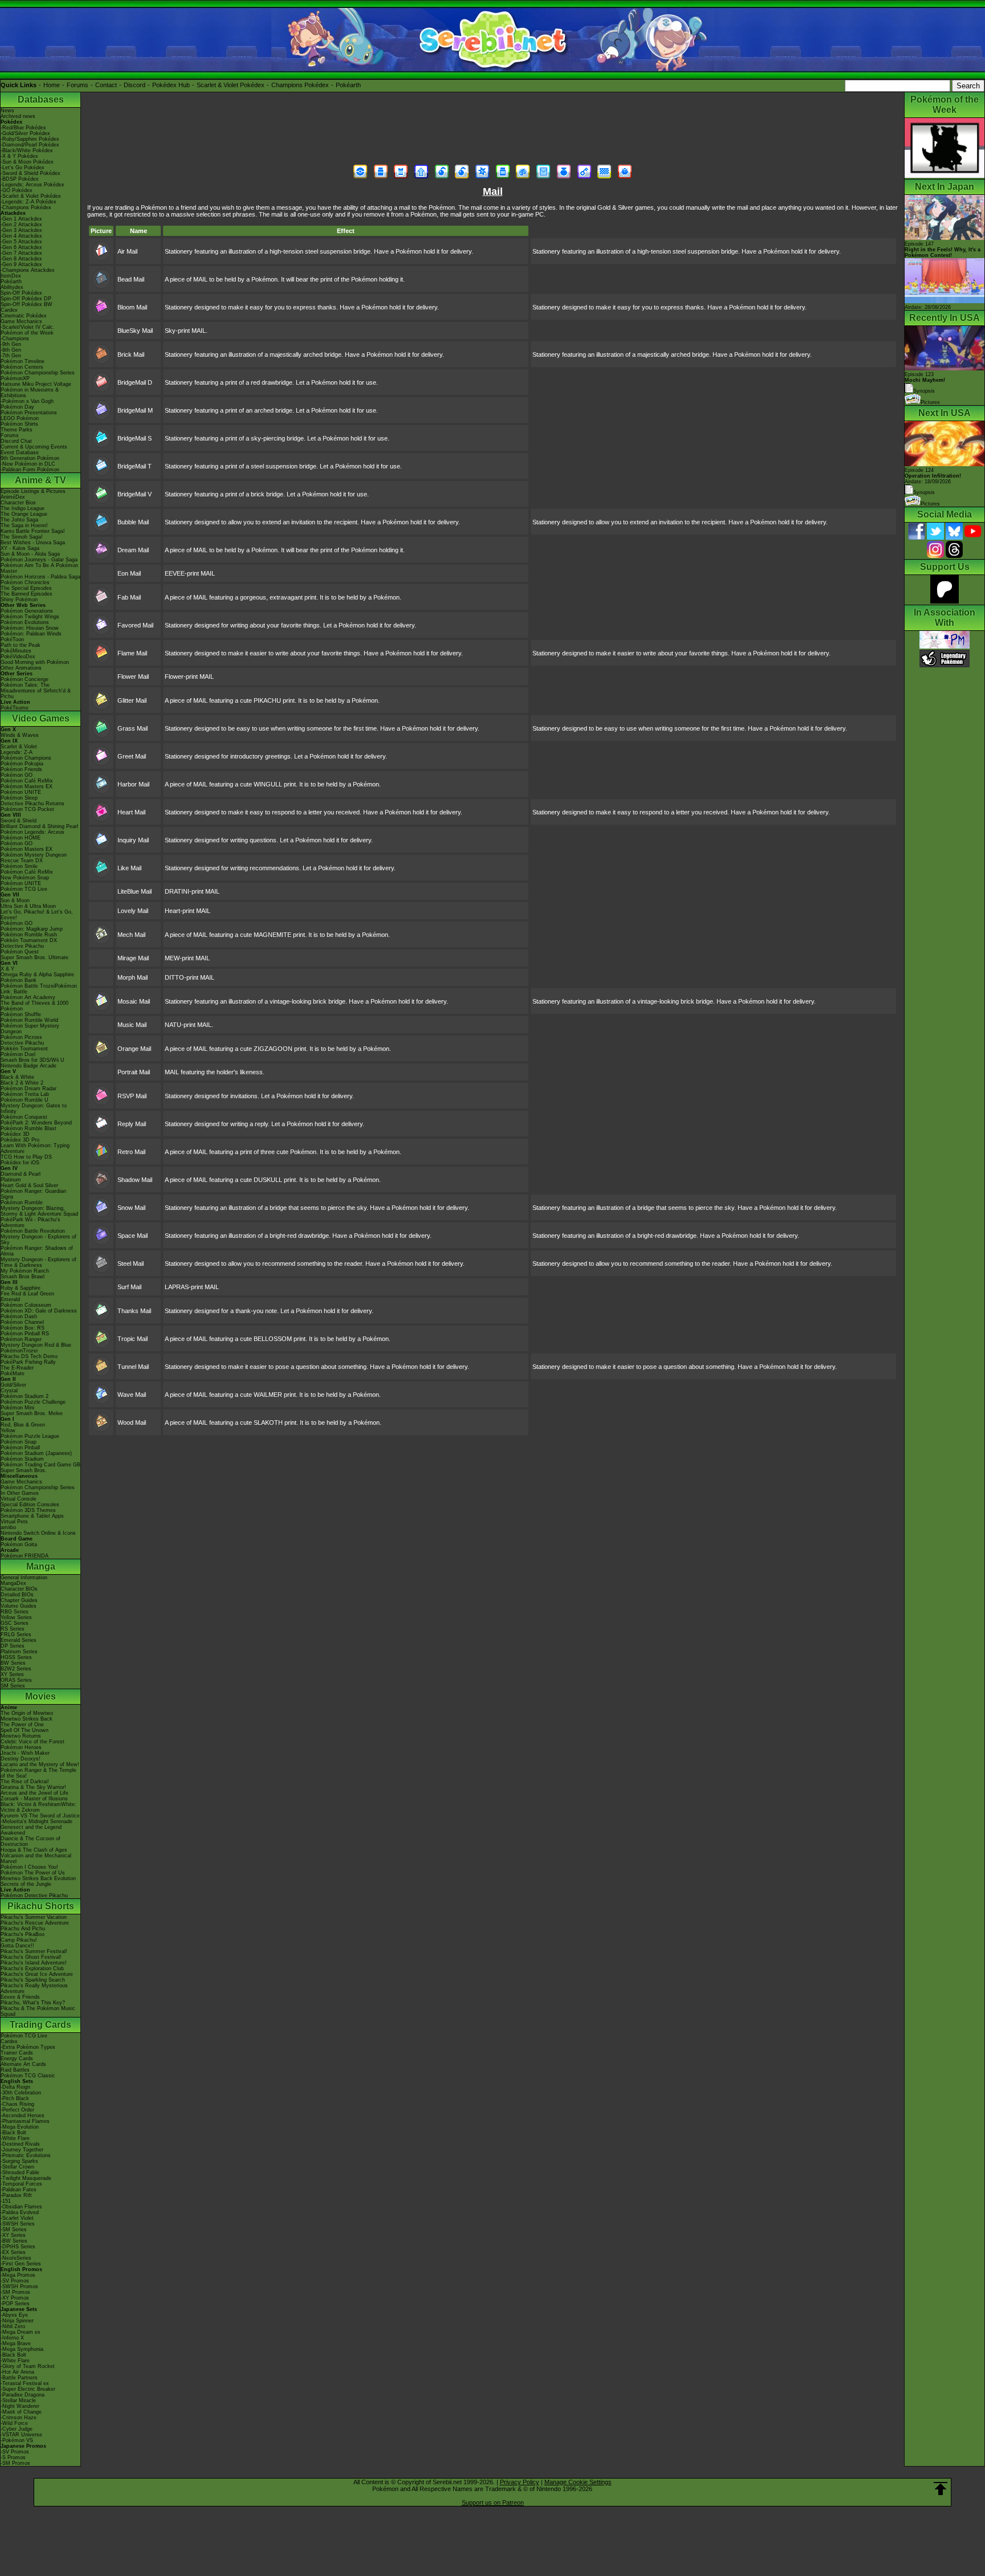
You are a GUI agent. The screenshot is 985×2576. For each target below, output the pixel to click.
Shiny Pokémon (19, 600)
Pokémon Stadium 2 (25, 1396)
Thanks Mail (134, 1311)
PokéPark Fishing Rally (28, 1362)
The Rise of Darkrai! (25, 1782)
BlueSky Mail (135, 331)
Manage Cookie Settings (578, 2482)
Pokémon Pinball (20, 1448)
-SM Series (14, 2229)
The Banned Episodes (27, 594)
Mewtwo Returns (21, 1736)
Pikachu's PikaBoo (23, 1934)
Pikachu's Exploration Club (32, 1968)
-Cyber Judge (17, 2429)
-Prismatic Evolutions (26, 2155)
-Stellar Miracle (18, 2400)
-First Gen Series (21, 2264)
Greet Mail (132, 756)
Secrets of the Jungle (26, 1884)
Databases (41, 99)
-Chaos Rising (17, 2104)
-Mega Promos (18, 2275)
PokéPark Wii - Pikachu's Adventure (30, 1222)
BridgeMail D (135, 382)
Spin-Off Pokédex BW (27, 304)
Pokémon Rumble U (25, 1100)
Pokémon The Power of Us (33, 1873)
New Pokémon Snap (25, 878)
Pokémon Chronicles (25, 582)
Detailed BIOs (17, 1595)
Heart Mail (131, 812)
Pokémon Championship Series (38, 373)
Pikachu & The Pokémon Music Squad (38, 2011)
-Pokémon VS (17, 2440)
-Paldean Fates (19, 2190)
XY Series (12, 1674)
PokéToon (12, 639)
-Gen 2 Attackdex (21, 225)
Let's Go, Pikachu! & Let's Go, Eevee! (37, 915)
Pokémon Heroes (21, 1747)
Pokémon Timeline (23, 361)
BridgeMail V (135, 494)
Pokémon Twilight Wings (30, 617)
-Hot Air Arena (17, 2372)
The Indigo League (23, 508)
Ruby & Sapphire (21, 1288)
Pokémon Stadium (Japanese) (36, 1453)
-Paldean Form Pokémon (30, 470)
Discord (135, 85)
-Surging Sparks (19, 2161)
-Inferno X (12, 2338)
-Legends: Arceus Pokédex (32, 185)
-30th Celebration (21, 2093)
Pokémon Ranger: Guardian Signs (33, 1194)
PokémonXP (15, 378)
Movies (40, 1696)
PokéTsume (15, 708)
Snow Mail (131, 1208)
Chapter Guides (19, 1600)
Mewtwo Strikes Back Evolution (38, 1878)
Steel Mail (131, 1263)
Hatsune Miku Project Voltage (36, 384)
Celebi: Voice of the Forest (32, 1742)
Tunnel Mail (133, 1367)
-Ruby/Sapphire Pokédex (30, 139)
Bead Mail (131, 279)
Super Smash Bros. (24, 1470)
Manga (41, 1566)
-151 (6, 2201)
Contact (106, 85)
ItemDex (11, 276)
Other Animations (21, 668)
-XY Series (13, 2235)
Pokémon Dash (19, 1316)
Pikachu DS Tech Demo (29, 1356)
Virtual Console (19, 1499)
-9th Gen (11, 344)
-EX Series (13, 2252)
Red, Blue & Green (23, 1425)
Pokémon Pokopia (22, 764)
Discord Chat (16, 441)
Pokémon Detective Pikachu (34, 1896)
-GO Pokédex (17, 190)
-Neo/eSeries (16, 2258)
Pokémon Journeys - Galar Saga (39, 560)
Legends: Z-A (17, 752)
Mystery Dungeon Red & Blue (36, 1345)
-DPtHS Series (18, 2247)
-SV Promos (15, 2281)
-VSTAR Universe (21, 2435)
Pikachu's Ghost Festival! (31, 1957)
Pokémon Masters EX (27, 786)
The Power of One (22, 1725)
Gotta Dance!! (17, 1946)
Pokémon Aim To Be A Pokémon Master (39, 568)
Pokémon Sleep (19, 798)
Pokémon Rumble (22, 1203)
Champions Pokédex (300, 85)
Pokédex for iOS (20, 1163)
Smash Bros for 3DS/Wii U (32, 1060)
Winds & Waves (20, 735)
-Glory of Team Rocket (28, 2366)
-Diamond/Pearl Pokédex (30, 145)
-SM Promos (15, 2292)
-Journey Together (22, 2150)
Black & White (17, 1077)
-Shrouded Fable (20, 2173)
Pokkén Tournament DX (29, 940)
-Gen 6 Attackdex (21, 247)
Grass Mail (133, 728)
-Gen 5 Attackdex (21, 242)
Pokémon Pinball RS (25, 1334)
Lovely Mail (133, 911)
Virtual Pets (14, 1522)
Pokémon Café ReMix (27, 781)
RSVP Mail (132, 1096)
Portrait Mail (134, 1072)
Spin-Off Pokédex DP (26, 299)
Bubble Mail (133, 522)
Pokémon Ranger (21, 1339)
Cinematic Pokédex (24, 316)
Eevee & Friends (20, 1997)
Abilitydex (12, 287)
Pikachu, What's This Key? (33, 2003)
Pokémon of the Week (27, 333)
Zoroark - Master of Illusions (34, 1799)
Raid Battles (15, 2070)
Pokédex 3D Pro (20, 1140)
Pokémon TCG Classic (28, 2076)
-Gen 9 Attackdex (21, 264)
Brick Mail (131, 354)
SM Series (13, 1686)
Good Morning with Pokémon (35, 662)
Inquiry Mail (133, 840)
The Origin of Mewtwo (27, 1713)
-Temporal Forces (21, 2184)
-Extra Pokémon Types (28, 2047)
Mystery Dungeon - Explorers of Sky (38, 1240)
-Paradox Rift (16, 2195)
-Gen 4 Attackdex (21, 236)
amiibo (8, 1527)
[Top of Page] (941, 2489)
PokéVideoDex (18, 657)
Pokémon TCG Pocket (27, 809)
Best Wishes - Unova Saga (33, 543)
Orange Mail (134, 1049)
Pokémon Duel (18, 1054)
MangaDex (13, 1583)
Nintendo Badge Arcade (29, 1066)
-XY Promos (15, 2298)
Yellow (8, 1430)
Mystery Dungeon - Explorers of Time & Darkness (38, 1262)
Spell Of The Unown (25, 1730)
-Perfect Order (17, 2110)
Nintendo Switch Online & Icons (38, 1533)
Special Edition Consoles (30, 1505)
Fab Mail (129, 597)
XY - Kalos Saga (20, 548)
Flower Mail (133, 676)
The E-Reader (17, 1368)
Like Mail (129, 868)
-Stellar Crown (17, 2167)
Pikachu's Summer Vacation (34, 1917)
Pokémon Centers (22, 367)
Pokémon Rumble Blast (29, 1128)
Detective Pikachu (22, 946)
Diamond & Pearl (21, 1174)
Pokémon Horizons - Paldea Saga (40, 577)
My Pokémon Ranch (25, 1271)
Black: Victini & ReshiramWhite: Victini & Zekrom (38, 1807)
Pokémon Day (17, 407)
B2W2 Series (16, 1669)
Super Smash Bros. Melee (32, 1413)
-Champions (15, 339)
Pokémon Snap (19, 1442)
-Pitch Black (15, 2098)
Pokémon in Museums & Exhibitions (30, 393)
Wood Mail (132, 1422)
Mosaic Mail (134, 1001)
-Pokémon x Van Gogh (27, 401)
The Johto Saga (19, 520)
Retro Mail (131, 1152)
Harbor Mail (133, 784)
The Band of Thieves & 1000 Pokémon (34, 1006)
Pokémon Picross (21, 1037)
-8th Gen (11, 350)
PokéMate (13, 1373)
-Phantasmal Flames (25, 2121)
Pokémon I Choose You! (29, 1867)
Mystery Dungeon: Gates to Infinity (34, 1108)
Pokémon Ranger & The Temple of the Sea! (38, 1773)
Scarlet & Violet (19, 747)
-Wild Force (14, 2423)
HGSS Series (16, 1657)
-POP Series (15, 2304)
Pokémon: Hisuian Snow (30, 628)
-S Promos (13, 2457)
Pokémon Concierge (25, 679)
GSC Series (15, 1623)
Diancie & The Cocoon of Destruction (30, 1841)
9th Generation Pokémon (30, 458)
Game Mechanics (21, 321)
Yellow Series (16, 1617)
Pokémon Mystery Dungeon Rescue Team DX (34, 858)
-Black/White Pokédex (27, 150)
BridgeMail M (135, 410)
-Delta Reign (15, 2087)
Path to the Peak (21, 645)
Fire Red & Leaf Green (27, 1294)
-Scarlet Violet (17, 2218)
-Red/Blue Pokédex (23, 128)
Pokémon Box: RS (23, 1328)
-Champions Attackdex (28, 270)
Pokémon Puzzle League (30, 1436)
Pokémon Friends (21, 769)
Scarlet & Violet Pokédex (231, 85)
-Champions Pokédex (26, 207)
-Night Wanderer (20, 2406)
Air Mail (127, 251)
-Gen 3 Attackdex (21, 230)
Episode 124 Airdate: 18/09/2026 (933, 476)
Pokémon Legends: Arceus (32, 832)
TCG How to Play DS (26, 1157)
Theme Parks (17, 430)
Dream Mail (133, 550)
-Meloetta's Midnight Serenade (36, 1821)
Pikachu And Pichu (23, 1929)
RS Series (13, 1629)
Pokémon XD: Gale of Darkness (39, 1311)
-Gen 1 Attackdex (21, 219)
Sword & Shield (19, 821)
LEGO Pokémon (20, 418)
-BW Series (14, 2241)
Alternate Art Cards (23, 2064)
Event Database (20, 453)
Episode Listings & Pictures (33, 491)
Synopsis (924, 492)
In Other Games (20, 1493)
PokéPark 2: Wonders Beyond (36, 1123)
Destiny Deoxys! (21, 1759)
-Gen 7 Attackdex (21, 253)
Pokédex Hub (171, 85)
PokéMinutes (16, 651)
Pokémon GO (17, 775)
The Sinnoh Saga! (22, 537)
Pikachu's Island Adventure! (34, 1963)
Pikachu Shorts (41, 1906)
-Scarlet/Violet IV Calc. (28, 327)
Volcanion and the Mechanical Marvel (36, 1858)
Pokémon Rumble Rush (29, 935)
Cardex (9, 310)
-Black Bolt (13, 2133)
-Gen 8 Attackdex (21, 259)
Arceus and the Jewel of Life (34, 1793)
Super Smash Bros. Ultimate (34, 957)
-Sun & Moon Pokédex (27, 162)
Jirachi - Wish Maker (25, 1753)
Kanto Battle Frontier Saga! (33, 531)
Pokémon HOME (21, 838)
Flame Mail (132, 653)
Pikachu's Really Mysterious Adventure (34, 1988)
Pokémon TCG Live (24, 889)
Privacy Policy (520, 2482)
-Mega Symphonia (22, 2349)
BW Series (13, 1663)
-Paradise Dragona (23, 2395)
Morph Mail (133, 977)
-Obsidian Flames (21, 2207)
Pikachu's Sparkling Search (33, 1980)
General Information (24, 1578)
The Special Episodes (26, 588)
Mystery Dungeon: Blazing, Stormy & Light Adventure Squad (39, 1211)
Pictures (930, 402)
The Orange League (24, 514)
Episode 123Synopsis (925, 383)
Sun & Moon (15, 900)
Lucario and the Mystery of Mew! (40, 1764)
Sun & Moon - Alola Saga (30, 554)
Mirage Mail (133, 958)
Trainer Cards (17, 2053)
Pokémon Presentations (29, 413)
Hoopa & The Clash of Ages (34, 1850)
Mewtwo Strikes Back (27, 1719)
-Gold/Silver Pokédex (25, 133)
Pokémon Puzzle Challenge (33, 1402)
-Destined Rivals (20, 2144)
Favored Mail (135, 625)
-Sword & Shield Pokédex (30, 173)
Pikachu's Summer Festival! (34, 1951)
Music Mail (132, 1025)
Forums (78, 85)
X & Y (7, 969)
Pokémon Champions (26, 758)
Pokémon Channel (22, 1322)
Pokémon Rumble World (29, 1020)
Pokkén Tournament (24, 1049)
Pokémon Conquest (24, 1117)
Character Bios (18, 503)
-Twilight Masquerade (26, 2178)
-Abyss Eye (14, 2315)
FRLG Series (16, 1635)
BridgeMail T (135, 466)
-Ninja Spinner (17, 2321)
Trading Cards (40, 2025)
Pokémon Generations (27, 611)
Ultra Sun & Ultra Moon (28, 906)
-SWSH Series (18, 2224)
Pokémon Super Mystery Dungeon (30, 1029)
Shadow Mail (135, 1180)
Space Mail (133, 1236)
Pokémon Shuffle (21, 1014)
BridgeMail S (135, 438)
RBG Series (15, 1612)
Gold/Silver (13, 1385)
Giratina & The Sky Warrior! (33, 1787)
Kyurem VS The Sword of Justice (40, 1816)
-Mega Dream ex (21, 2332)
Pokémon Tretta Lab (25, 1094)
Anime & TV (40, 480)
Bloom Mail (132, 307)
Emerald (10, 1299)
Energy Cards (17, 2059)
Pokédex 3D (15, 1134)
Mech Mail (131, 935)
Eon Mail (129, 573)
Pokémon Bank (19, 980)
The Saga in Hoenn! (24, 525)
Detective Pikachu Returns (32, 804)
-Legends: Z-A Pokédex (29, 202)
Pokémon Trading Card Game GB (40, 1465)
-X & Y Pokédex (19, 156)
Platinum (11, 1180)
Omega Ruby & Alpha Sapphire (37, 975)
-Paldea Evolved (20, 2212)
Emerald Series (19, 1640)
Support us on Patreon (493, 2502)
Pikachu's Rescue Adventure (35, 1923)
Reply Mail (132, 1124)
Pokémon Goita (19, 1544)
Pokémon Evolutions (25, 622)
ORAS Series (16, 1680)
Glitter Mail (132, 700)
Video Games (41, 718)
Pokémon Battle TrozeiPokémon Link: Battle (39, 989)
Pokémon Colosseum (26, 1305)
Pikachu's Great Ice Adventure (37, 1974)
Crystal (9, 1391)
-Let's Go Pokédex (23, 168)
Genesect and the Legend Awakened (31, 1830)
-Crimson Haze (19, 2418)
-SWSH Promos (19, 2286)
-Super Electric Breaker (28, 2389)
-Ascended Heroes (23, 2116)
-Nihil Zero (13, 2326)
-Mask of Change (21, 2412)
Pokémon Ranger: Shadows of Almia (37, 1251)
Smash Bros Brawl (23, 1277)
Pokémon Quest (20, 952)
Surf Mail (129, 1287)
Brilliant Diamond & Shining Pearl (39, 826)
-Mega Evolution (20, 2127)
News (7, 111)
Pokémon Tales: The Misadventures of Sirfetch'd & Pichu (36, 691)
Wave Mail (132, 1395)
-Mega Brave (16, 2343)
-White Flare (15, 2138)
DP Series (13, 1646)
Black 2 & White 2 (22, 1083)
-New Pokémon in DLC (28, 464)
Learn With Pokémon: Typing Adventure (35, 1148)
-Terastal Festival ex (25, 2383)
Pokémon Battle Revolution (33, 1231)
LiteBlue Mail (135, 891)
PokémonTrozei (19, 1351)
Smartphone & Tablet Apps (32, 1516)
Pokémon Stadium (22, 1459)
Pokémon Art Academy (28, 997)
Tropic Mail (133, 1339)
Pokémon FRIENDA (25, 1556)
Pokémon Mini (17, 1408)
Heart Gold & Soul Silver (29, 1185)
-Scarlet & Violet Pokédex (31, 196)
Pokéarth (348, 85)
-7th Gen (11, 356)
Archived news (18, 116)
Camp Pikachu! (19, 1940)
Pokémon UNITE (21, 792)
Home (52, 85)
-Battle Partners (19, 2378)
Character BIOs (19, 1589)
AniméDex (13, 497)
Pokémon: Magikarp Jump (32, 929)
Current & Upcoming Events (34, 447)
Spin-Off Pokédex (21, 293)
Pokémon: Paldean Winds (31, 634)
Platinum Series (19, 1652)
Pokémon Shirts (19, 424)
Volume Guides (19, 1606)
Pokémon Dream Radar (29, 1089)
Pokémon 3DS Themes (28, 1510)
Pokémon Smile (19, 866)
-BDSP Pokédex (20, 179)
